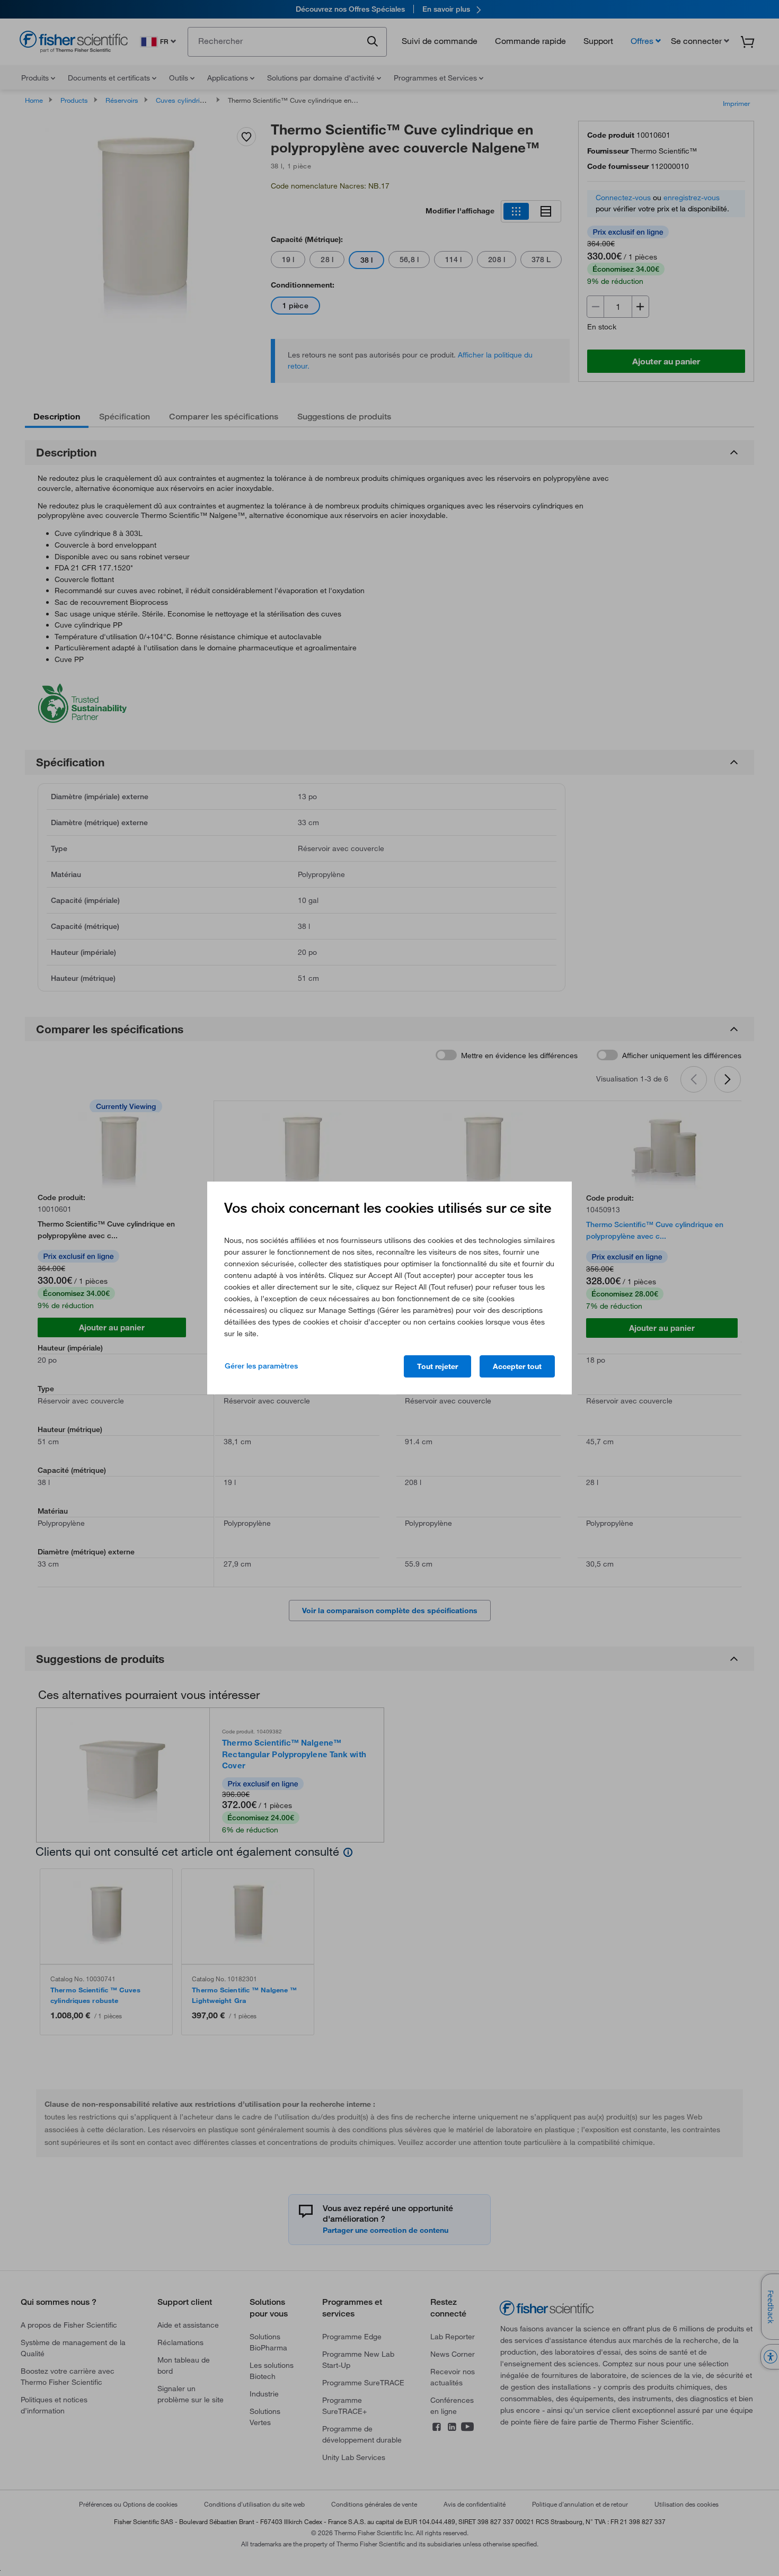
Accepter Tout (517, 1366)
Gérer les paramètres (261, 1366)
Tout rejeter (437, 1366)
